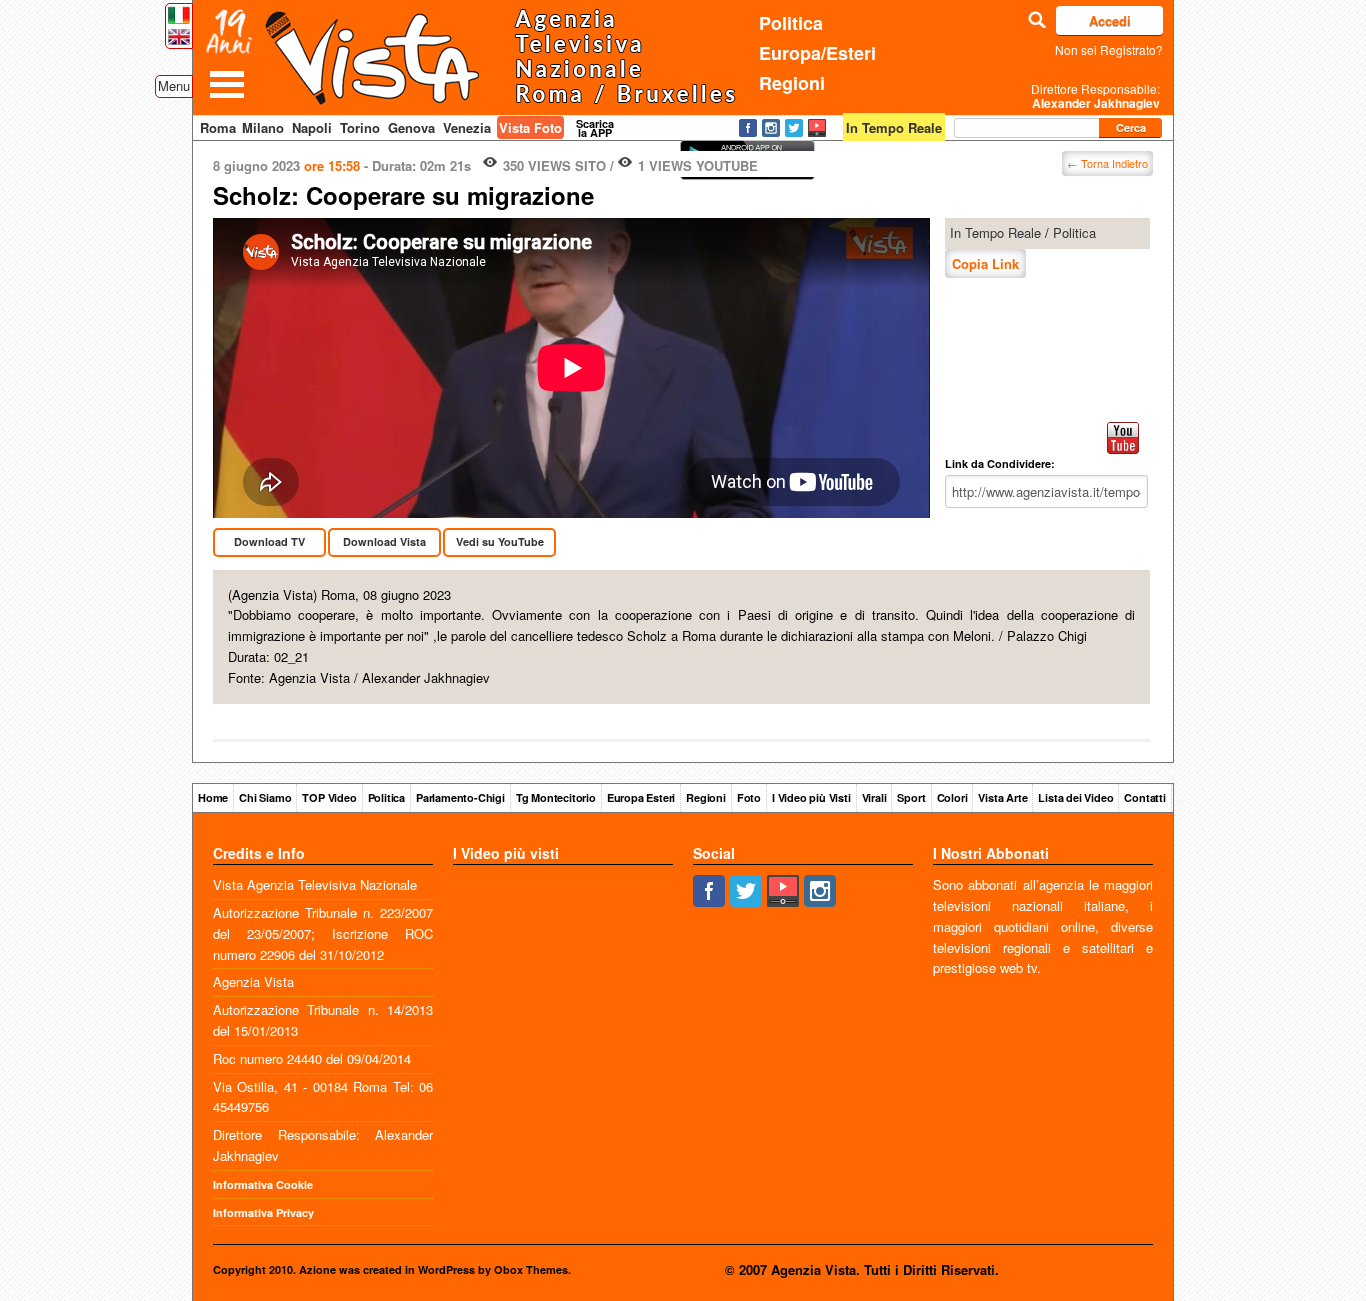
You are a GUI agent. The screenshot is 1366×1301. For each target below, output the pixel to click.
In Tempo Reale (995, 232)
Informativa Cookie (263, 1184)
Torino (360, 127)
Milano (263, 127)
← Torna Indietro (1107, 163)
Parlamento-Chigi (460, 797)
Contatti (1144, 797)
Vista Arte (1002, 797)
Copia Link (985, 263)
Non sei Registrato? (1109, 49)
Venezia (467, 127)
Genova (411, 127)
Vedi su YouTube (500, 541)
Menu (174, 85)
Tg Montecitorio (556, 797)
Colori (952, 797)
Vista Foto (530, 127)
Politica (791, 23)
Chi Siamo (265, 797)
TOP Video (329, 797)
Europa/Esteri (817, 53)
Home (213, 797)
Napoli (312, 127)
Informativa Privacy (263, 1212)
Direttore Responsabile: (1095, 96)
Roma (218, 127)
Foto (749, 797)
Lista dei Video (1075, 797)
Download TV (269, 541)
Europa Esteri (641, 797)
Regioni (792, 83)
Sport (911, 797)
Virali (874, 797)
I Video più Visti (811, 797)
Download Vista (384, 541)
